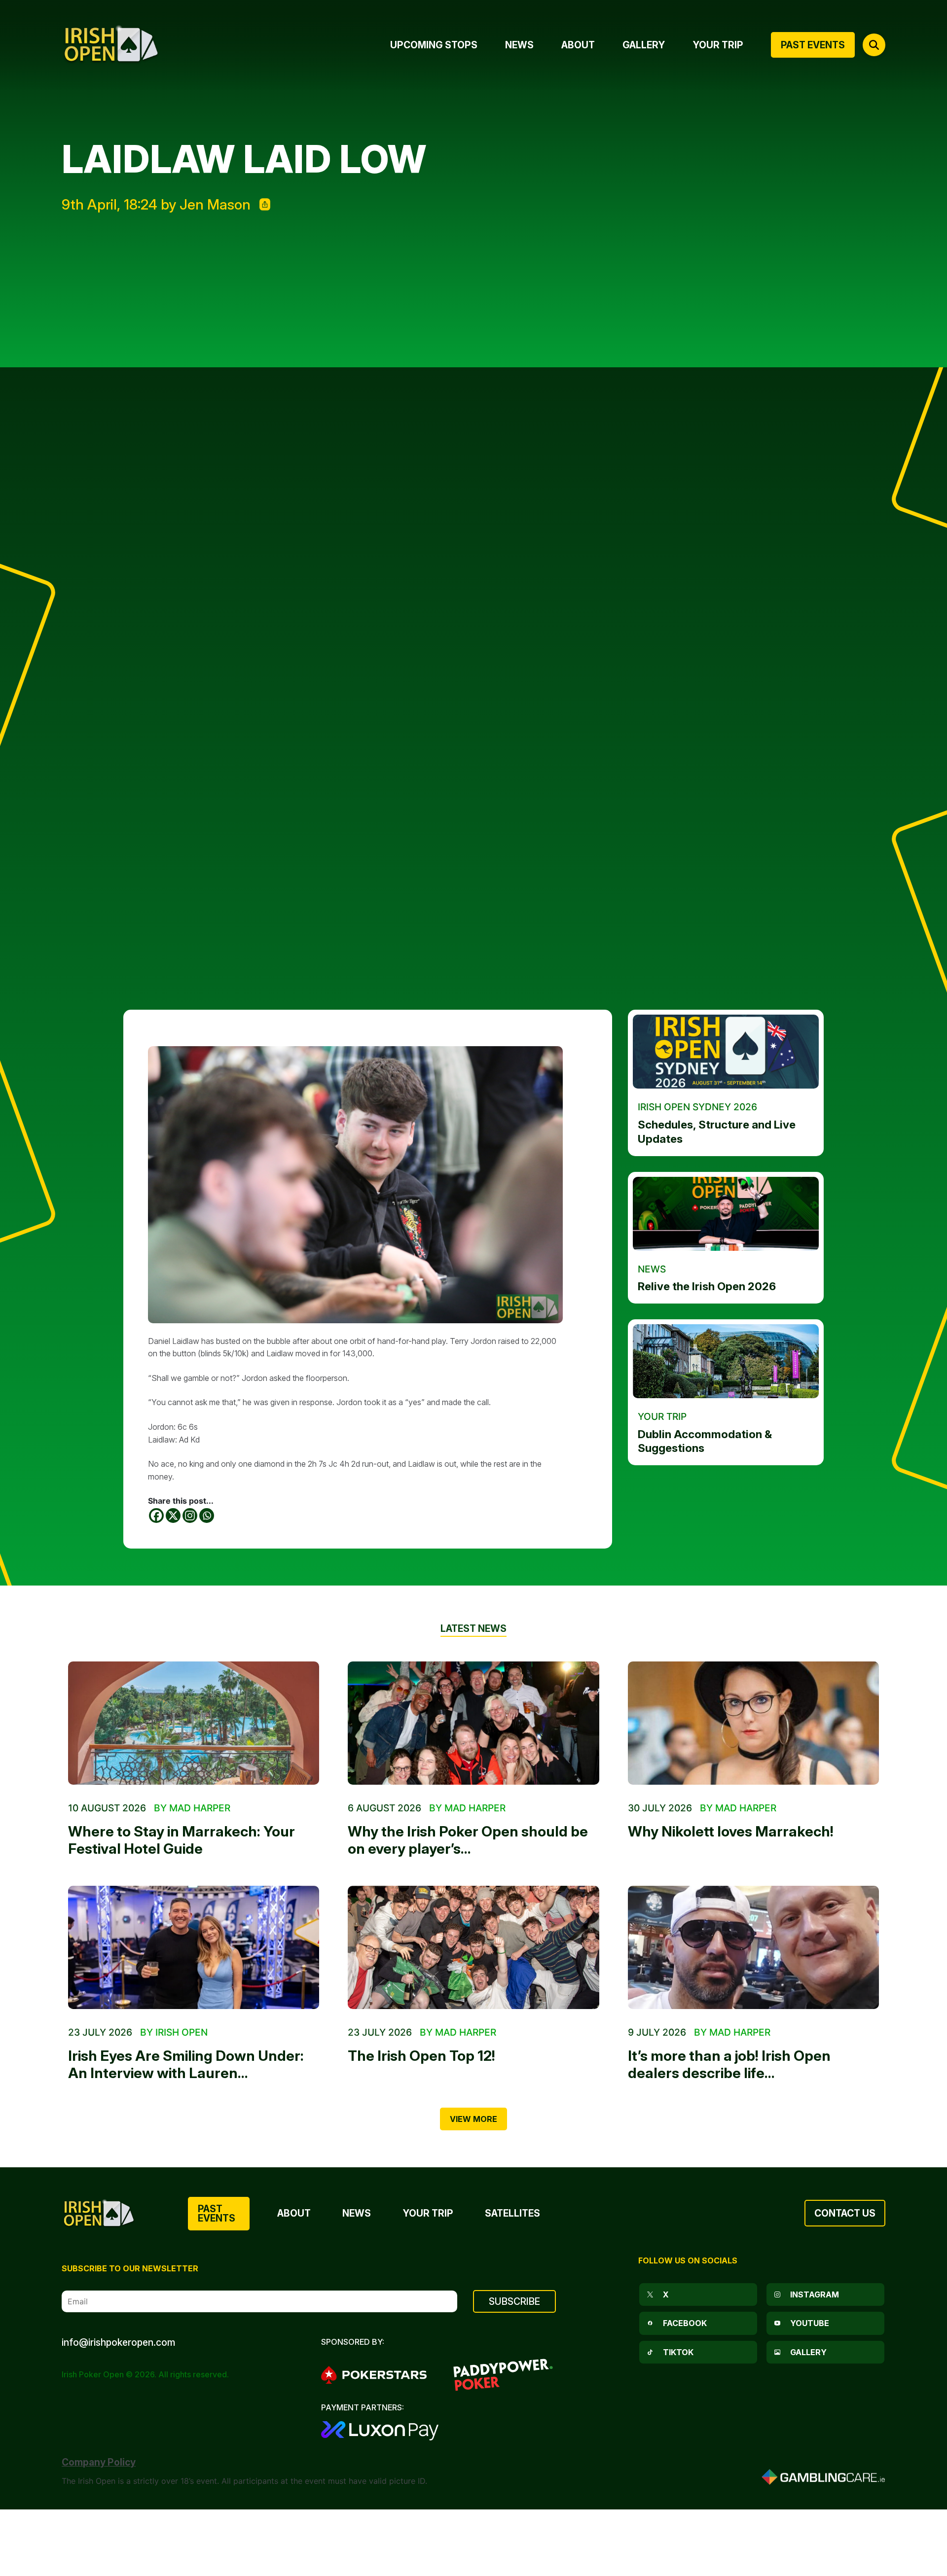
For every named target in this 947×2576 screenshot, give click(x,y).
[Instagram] (190, 1516)
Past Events (217, 2213)
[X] (173, 1516)
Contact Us (845, 2213)
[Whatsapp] (207, 1516)
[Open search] (874, 45)
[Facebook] (156, 1516)
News (357, 2213)
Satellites (512, 2213)
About (294, 2213)
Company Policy (99, 2462)
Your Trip (428, 2213)
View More (473, 2119)
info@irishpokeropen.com (118, 2342)
